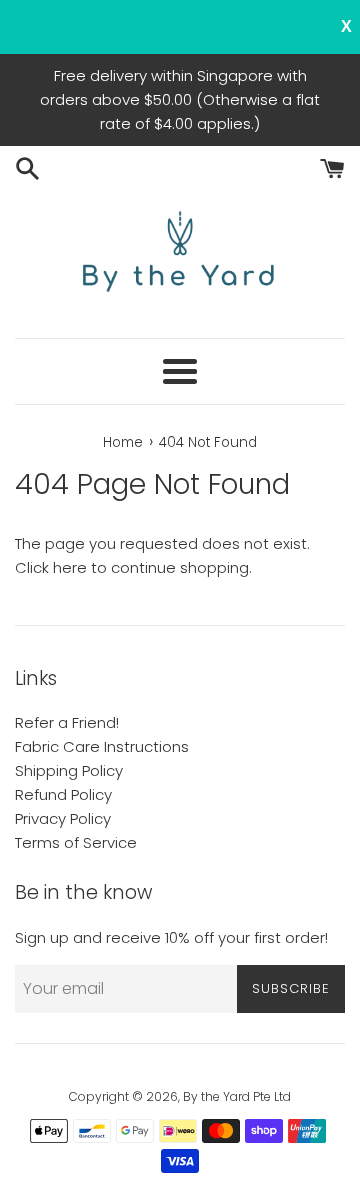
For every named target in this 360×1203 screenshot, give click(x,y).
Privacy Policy (63, 818)
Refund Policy (63, 794)
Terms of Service (76, 842)
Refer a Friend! (67, 722)
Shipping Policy (69, 770)
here (70, 567)
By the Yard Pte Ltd (237, 1096)
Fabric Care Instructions (102, 746)
